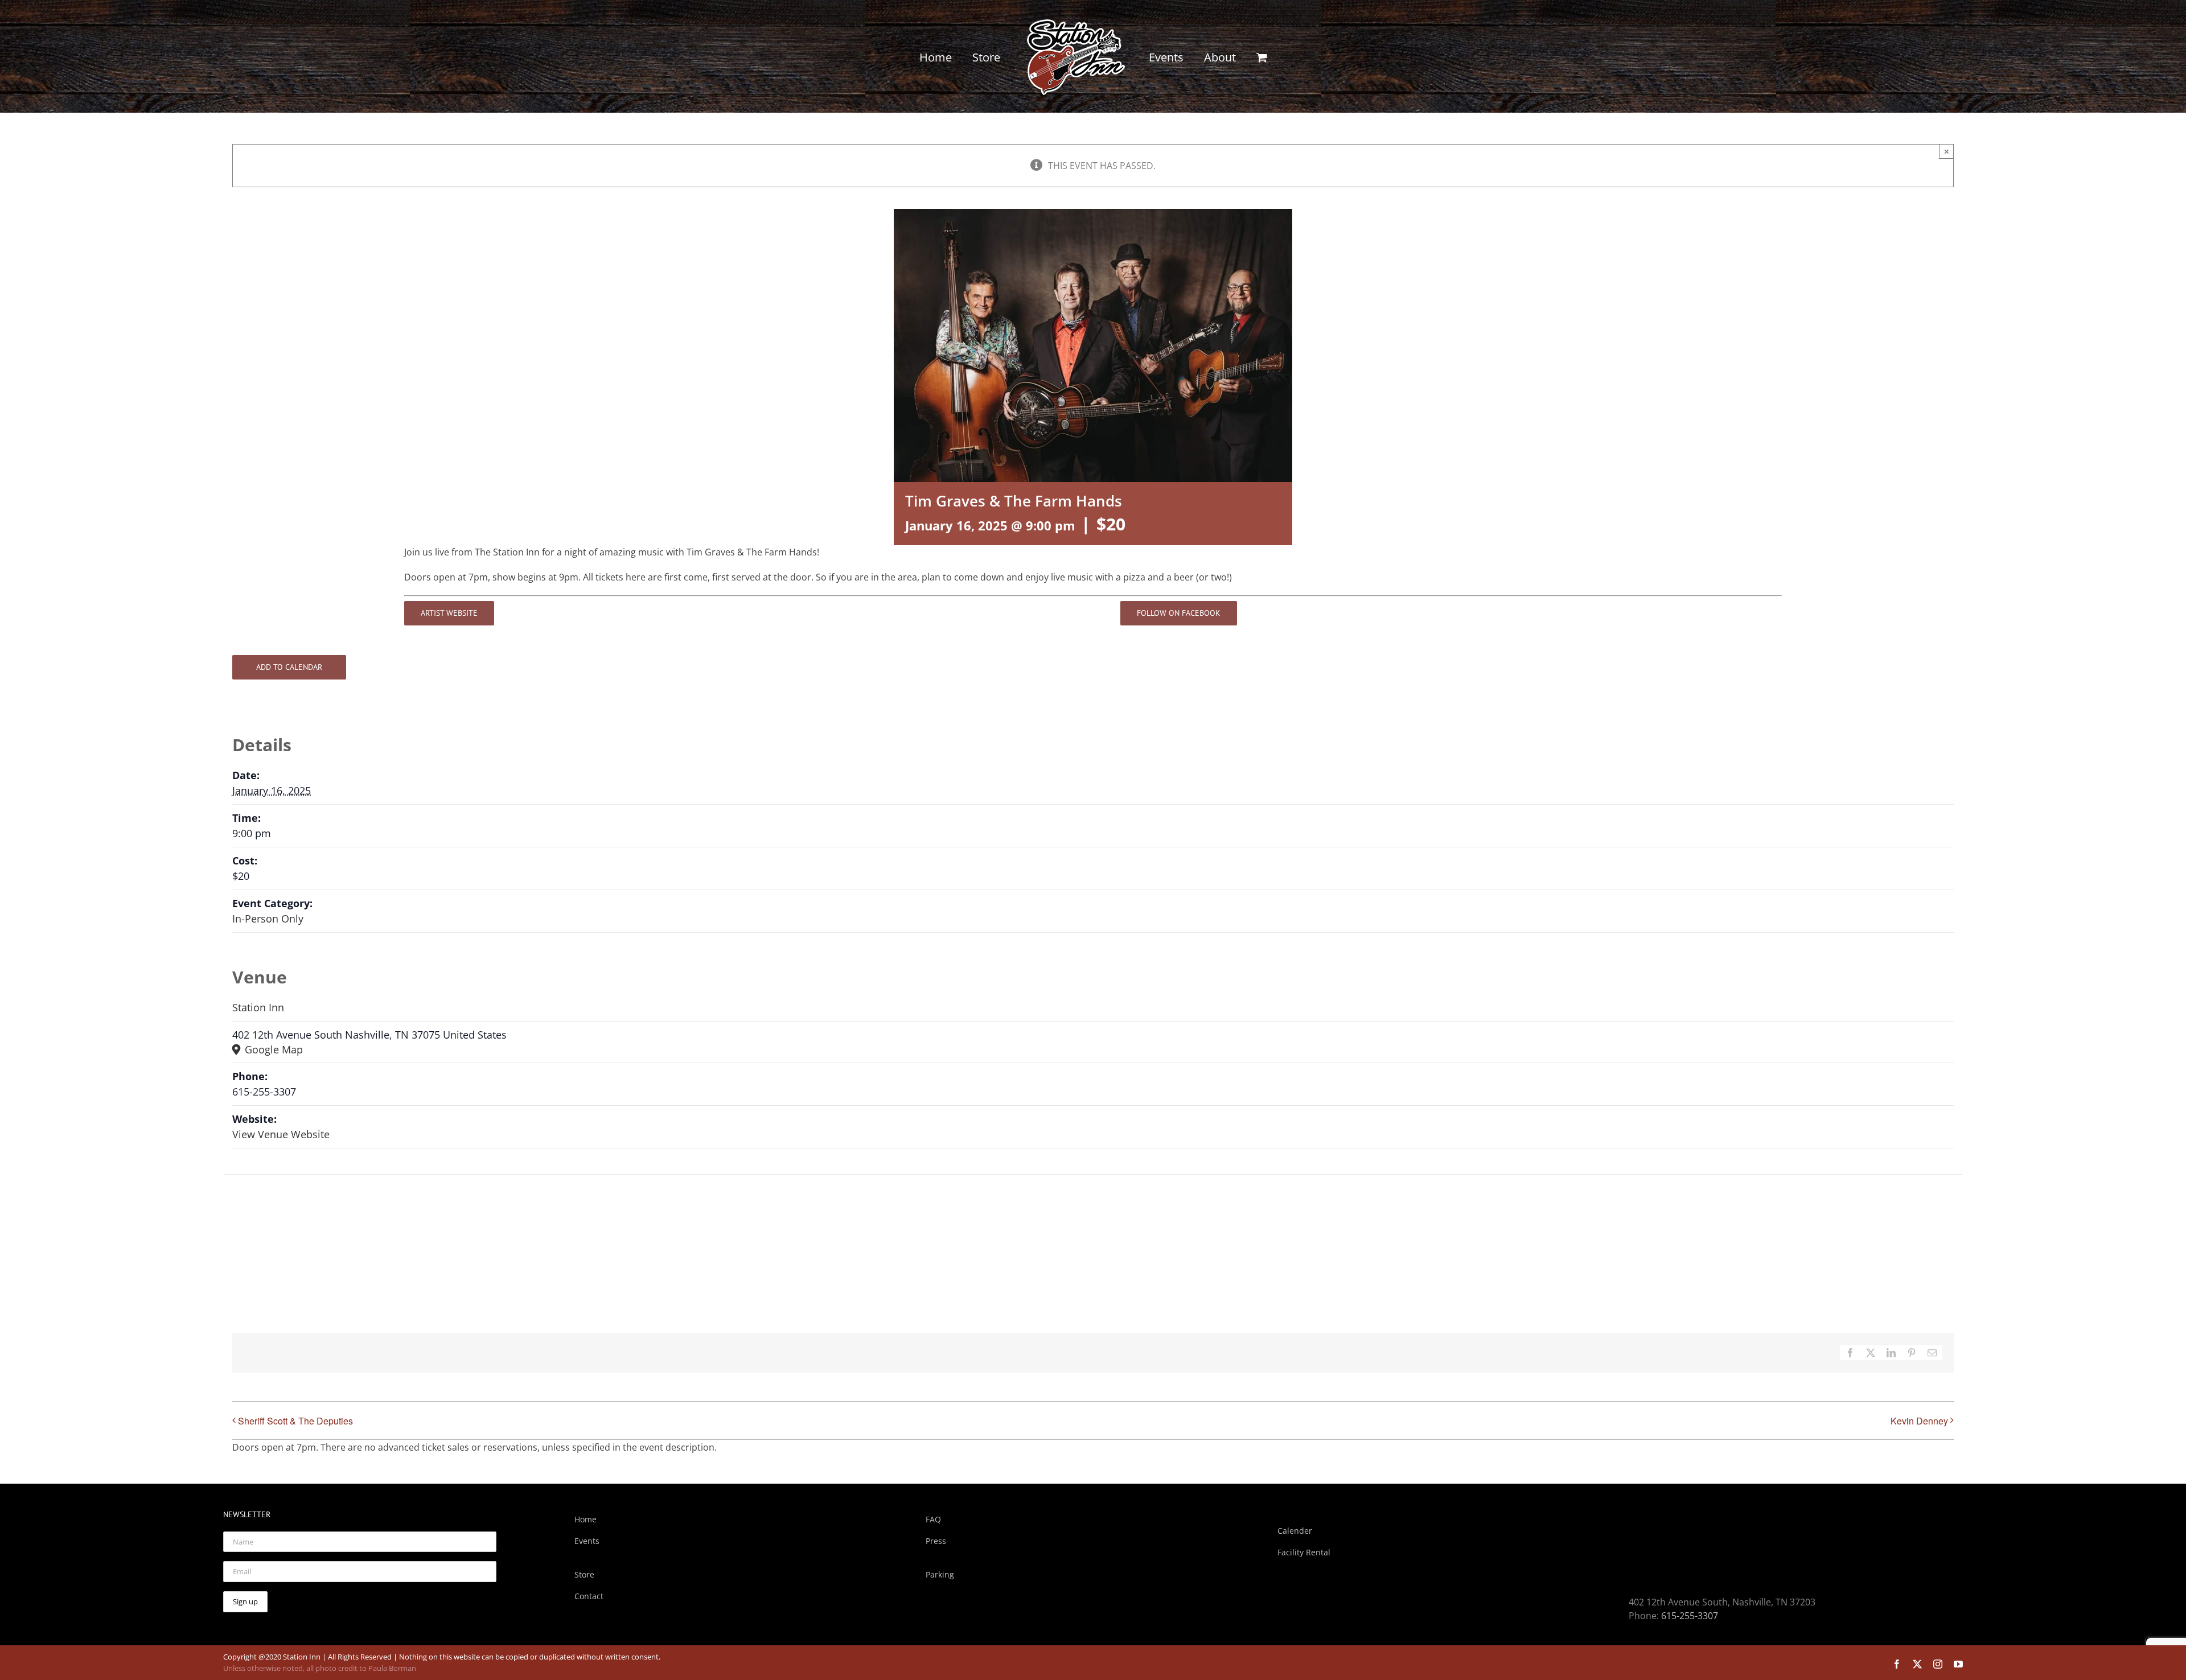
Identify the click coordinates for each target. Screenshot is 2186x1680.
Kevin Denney (1919, 1421)
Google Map (272, 1049)
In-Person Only (268, 919)
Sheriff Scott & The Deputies (295, 1421)
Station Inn (258, 1007)
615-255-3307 (1690, 1616)
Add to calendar (289, 667)
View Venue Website (281, 1134)
